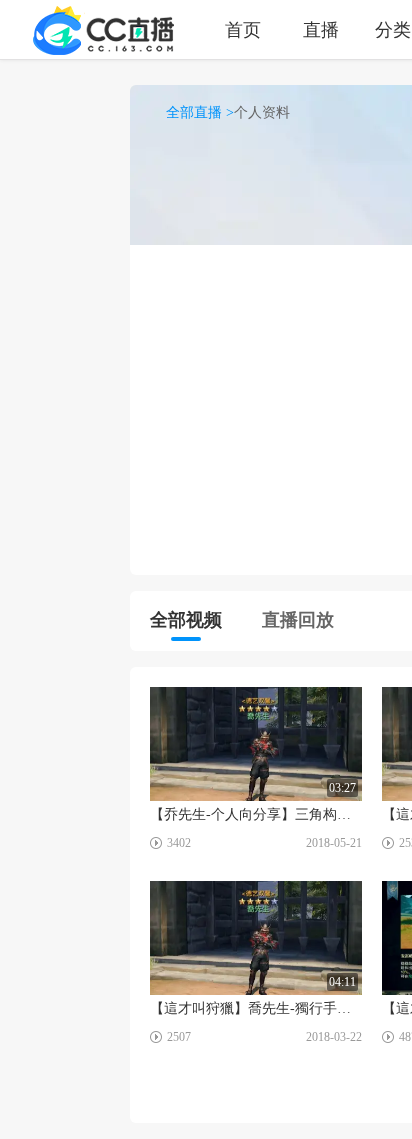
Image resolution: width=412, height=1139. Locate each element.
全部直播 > (200, 112)
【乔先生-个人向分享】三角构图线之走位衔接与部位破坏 (256, 814)
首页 (243, 29)
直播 (321, 29)
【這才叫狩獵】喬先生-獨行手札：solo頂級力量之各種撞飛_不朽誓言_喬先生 (256, 1008)
